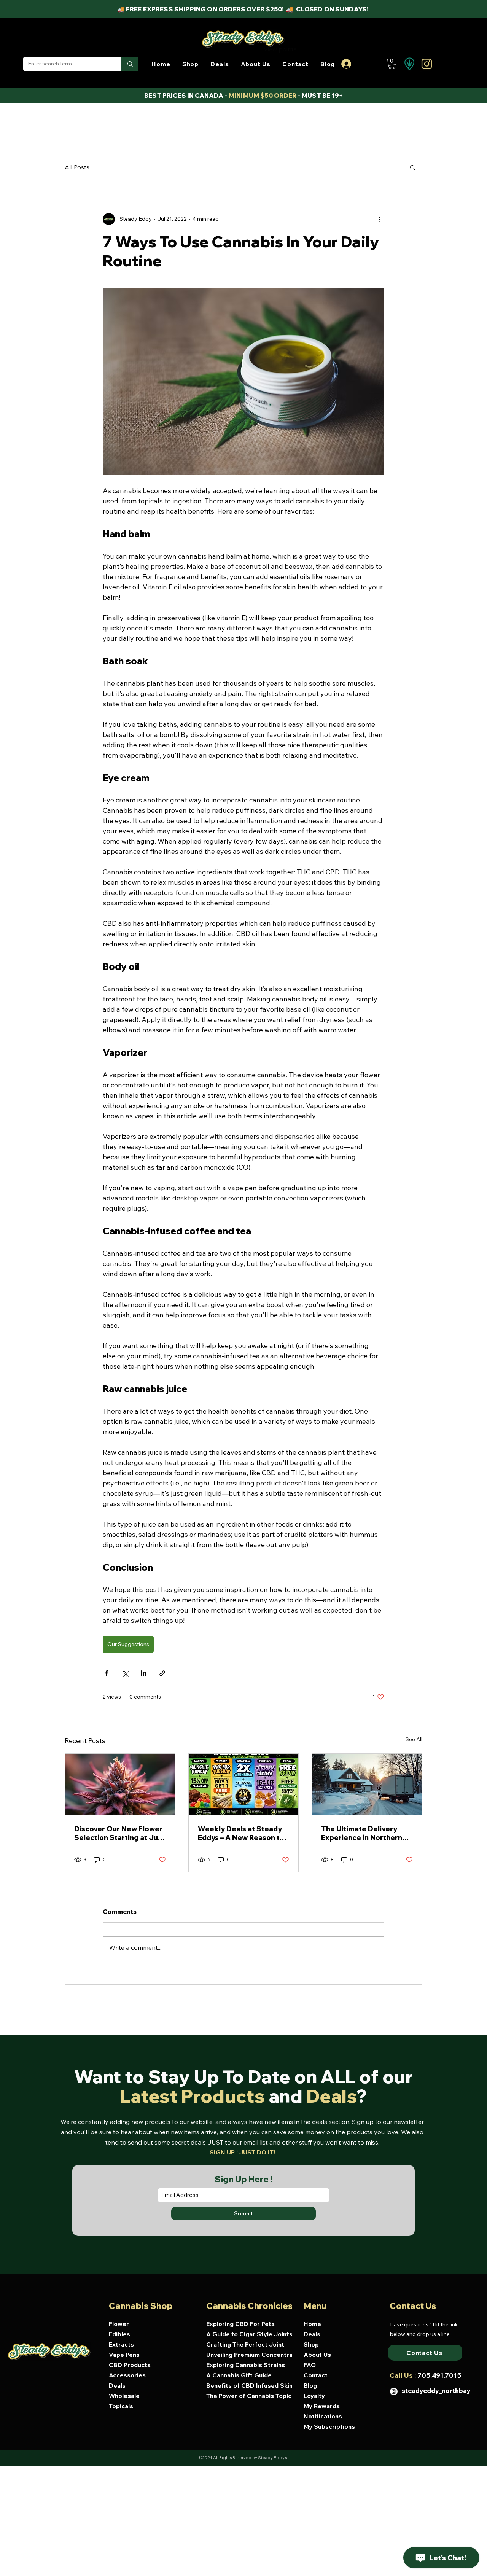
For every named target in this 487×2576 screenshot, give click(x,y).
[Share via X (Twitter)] (125, 1673)
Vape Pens (124, 2355)
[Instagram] (394, 2391)
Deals (117, 2385)
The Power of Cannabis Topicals (252, 2396)
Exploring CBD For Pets (240, 2324)
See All (414, 1739)
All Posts (77, 167)
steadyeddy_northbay (436, 2391)
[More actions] (380, 219)
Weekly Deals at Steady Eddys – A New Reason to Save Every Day (241, 1833)
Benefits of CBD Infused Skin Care (252, 2385)
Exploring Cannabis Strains (246, 2365)
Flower (119, 2324)
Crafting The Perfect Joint (245, 2344)
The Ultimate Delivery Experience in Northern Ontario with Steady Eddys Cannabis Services (365, 1833)
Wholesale (124, 2396)
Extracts (121, 2344)
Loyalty (314, 2396)
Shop (311, 2344)
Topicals (121, 2406)
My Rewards (322, 2406)
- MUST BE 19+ (320, 96)
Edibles (119, 2334)
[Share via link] (162, 1673)
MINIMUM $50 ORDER (263, 96)
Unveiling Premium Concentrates (252, 2355)
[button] (190, 64)
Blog (310, 2385)
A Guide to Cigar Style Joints (249, 2334)
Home (312, 2324)
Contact (316, 2375)
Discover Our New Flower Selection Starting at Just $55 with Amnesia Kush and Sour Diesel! (119, 1833)
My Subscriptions (329, 2426)
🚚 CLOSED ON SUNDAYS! (328, 9)
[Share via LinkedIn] (144, 1673)
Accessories (127, 2375)
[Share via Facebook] (106, 1673)
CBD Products (130, 2365)
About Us (317, 2355)
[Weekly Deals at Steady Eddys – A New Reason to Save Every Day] (244, 1785)
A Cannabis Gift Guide (239, 2375)
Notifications (323, 2416)
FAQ (310, 2365)
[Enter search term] (130, 64)
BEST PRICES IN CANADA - (186, 96)
